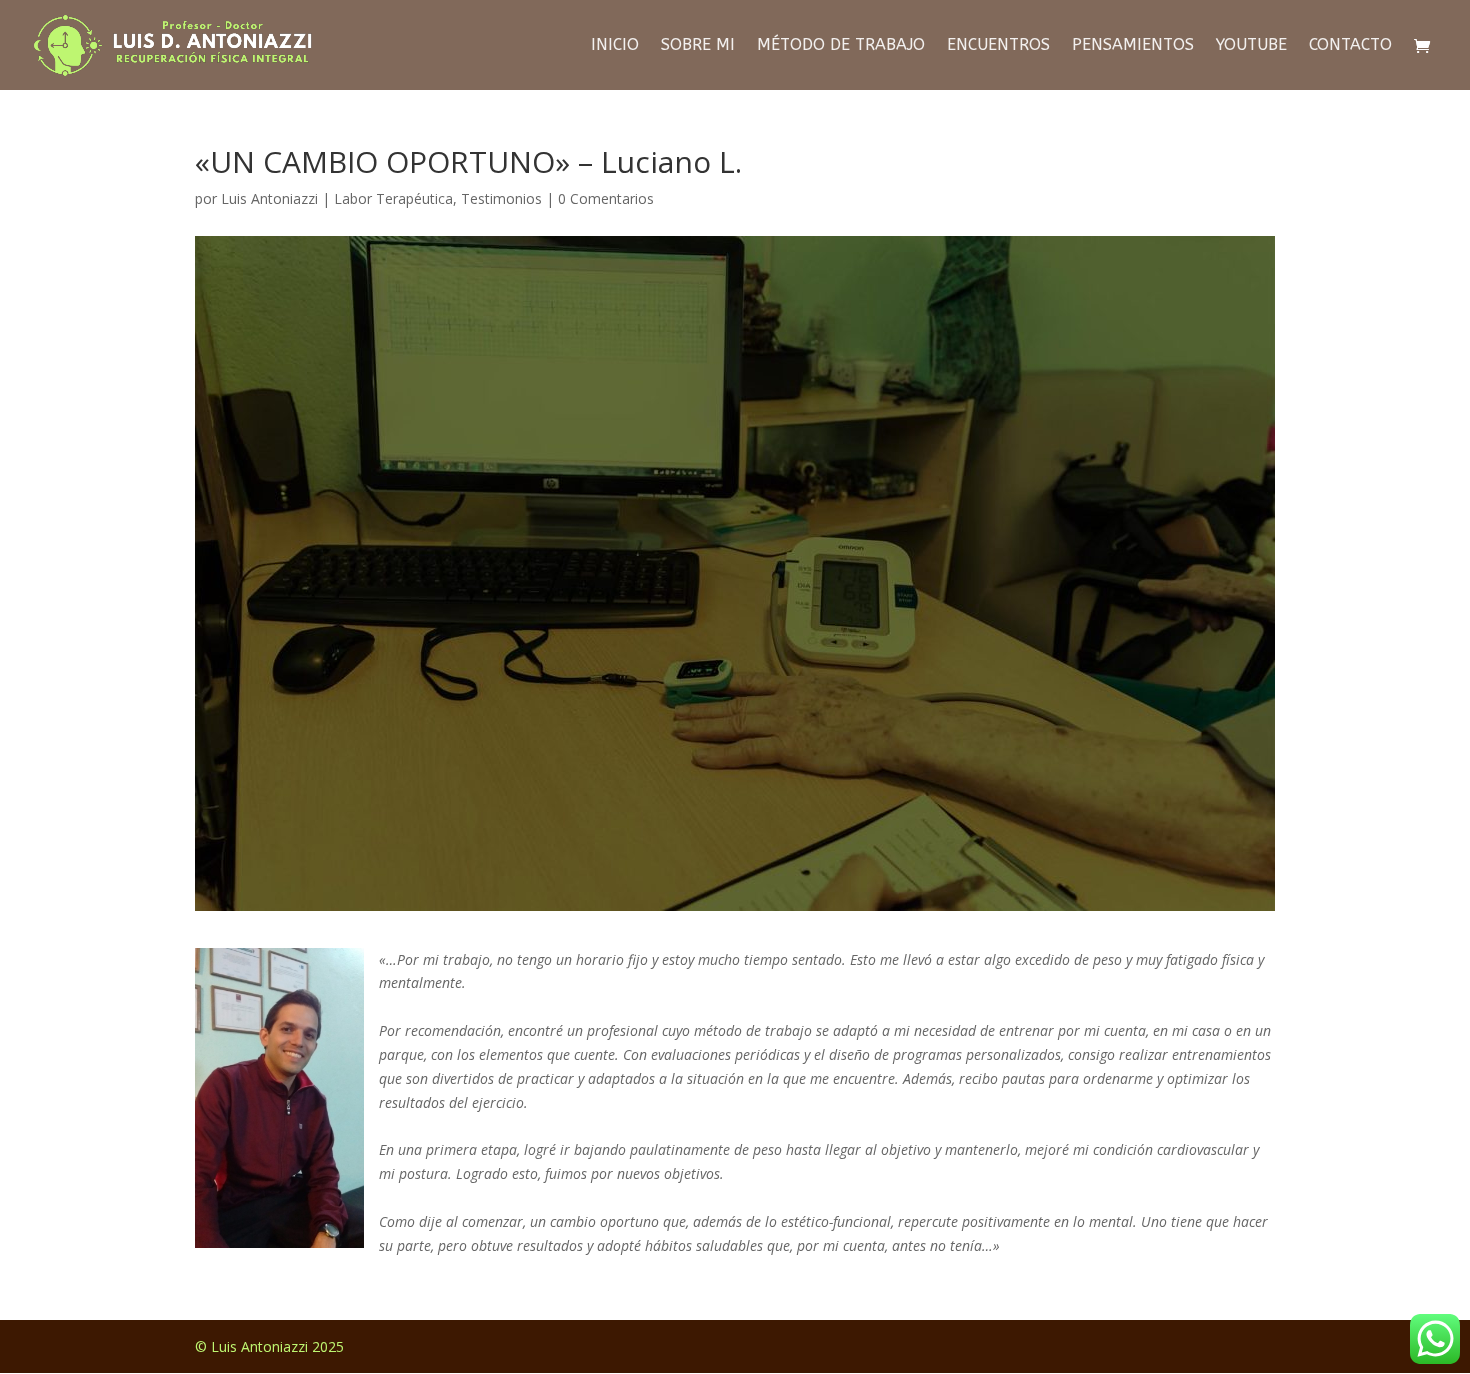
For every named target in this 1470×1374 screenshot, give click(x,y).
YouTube (1251, 46)
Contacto (1350, 46)
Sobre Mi (698, 46)
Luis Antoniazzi (269, 198)
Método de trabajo (841, 46)
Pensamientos (1133, 46)
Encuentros (998, 46)
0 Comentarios (606, 198)
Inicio (615, 46)
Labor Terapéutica (393, 198)
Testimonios (501, 198)
